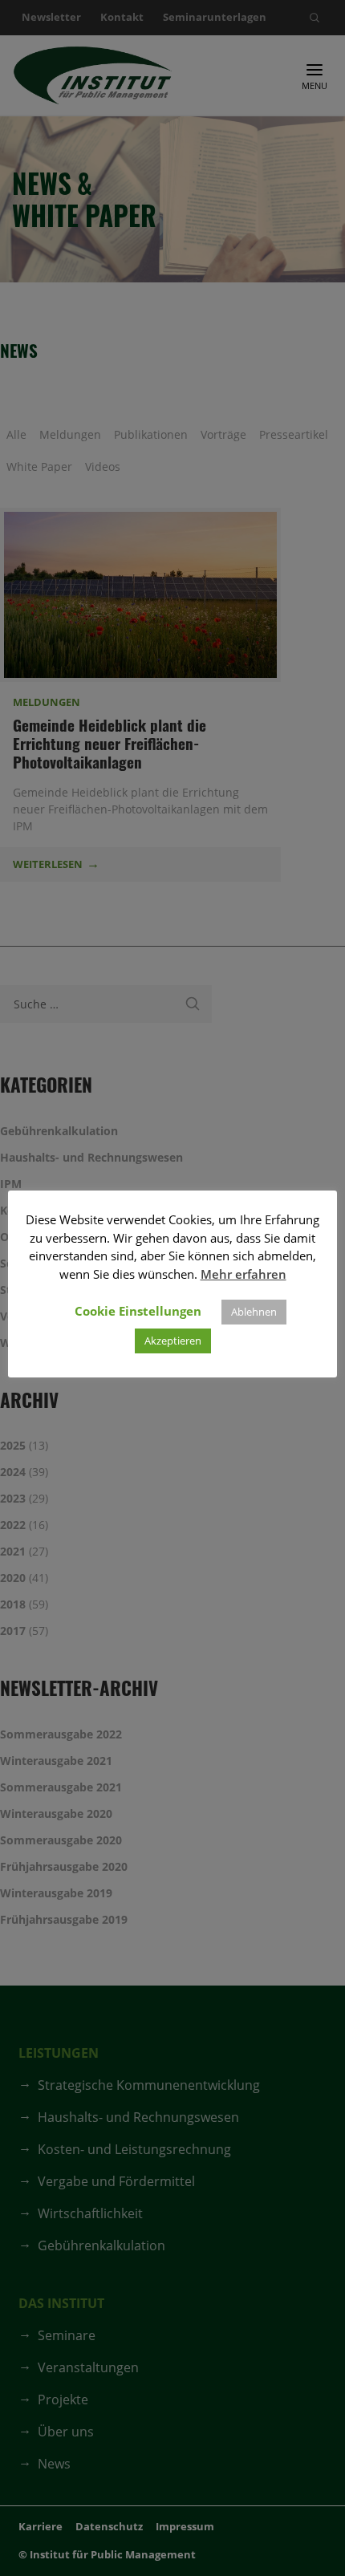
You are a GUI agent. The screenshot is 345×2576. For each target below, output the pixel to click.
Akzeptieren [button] (173, 1341)
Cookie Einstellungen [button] (138, 1311)
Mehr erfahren (244, 1274)
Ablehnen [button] (254, 1312)
